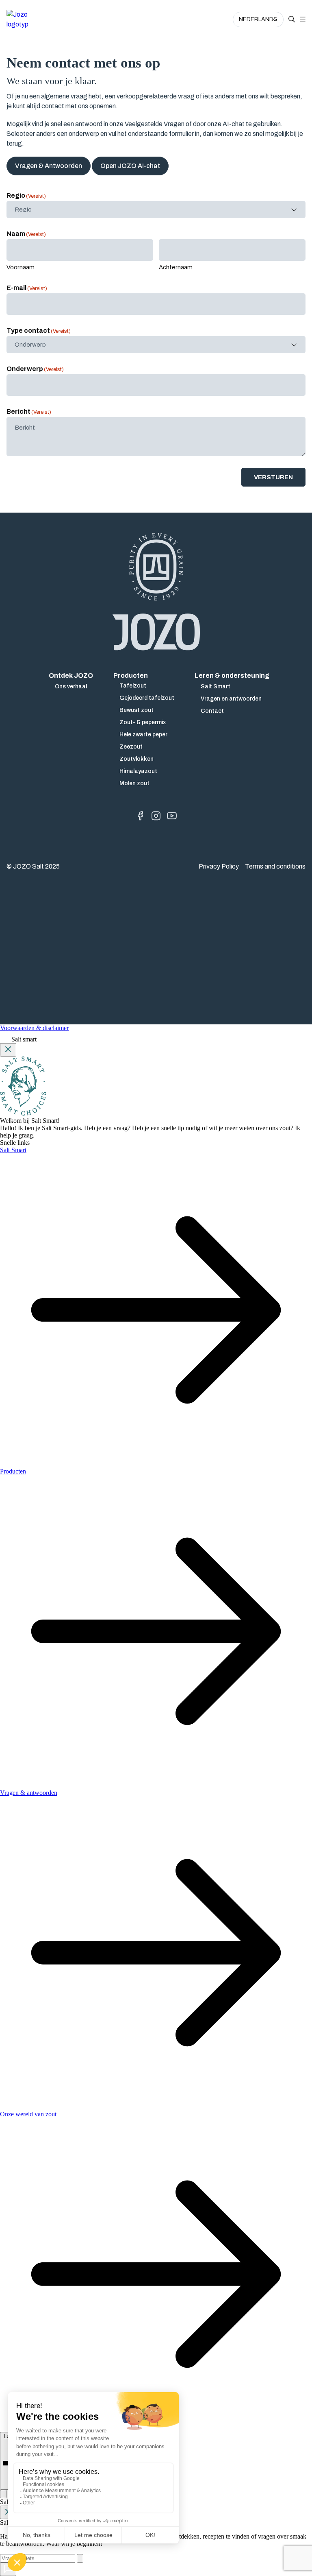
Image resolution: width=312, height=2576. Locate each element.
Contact (212, 711)
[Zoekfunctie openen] (292, 20)
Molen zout (134, 783)
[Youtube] (172, 816)
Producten (131, 676)
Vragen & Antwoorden (49, 166)
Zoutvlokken (136, 759)
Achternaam (176, 267)
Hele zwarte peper (143, 735)
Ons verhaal (71, 687)
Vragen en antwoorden (231, 699)
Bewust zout (136, 710)
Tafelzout (133, 686)
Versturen (273, 477)
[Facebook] (140, 816)
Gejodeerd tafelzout (147, 698)
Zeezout (131, 747)
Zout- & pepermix (143, 722)
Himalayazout (138, 771)
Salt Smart (216, 687)
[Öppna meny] (303, 20)
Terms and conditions (275, 866)
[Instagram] (156, 816)
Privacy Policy (219, 866)
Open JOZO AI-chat (130, 166)
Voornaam (21, 267)
